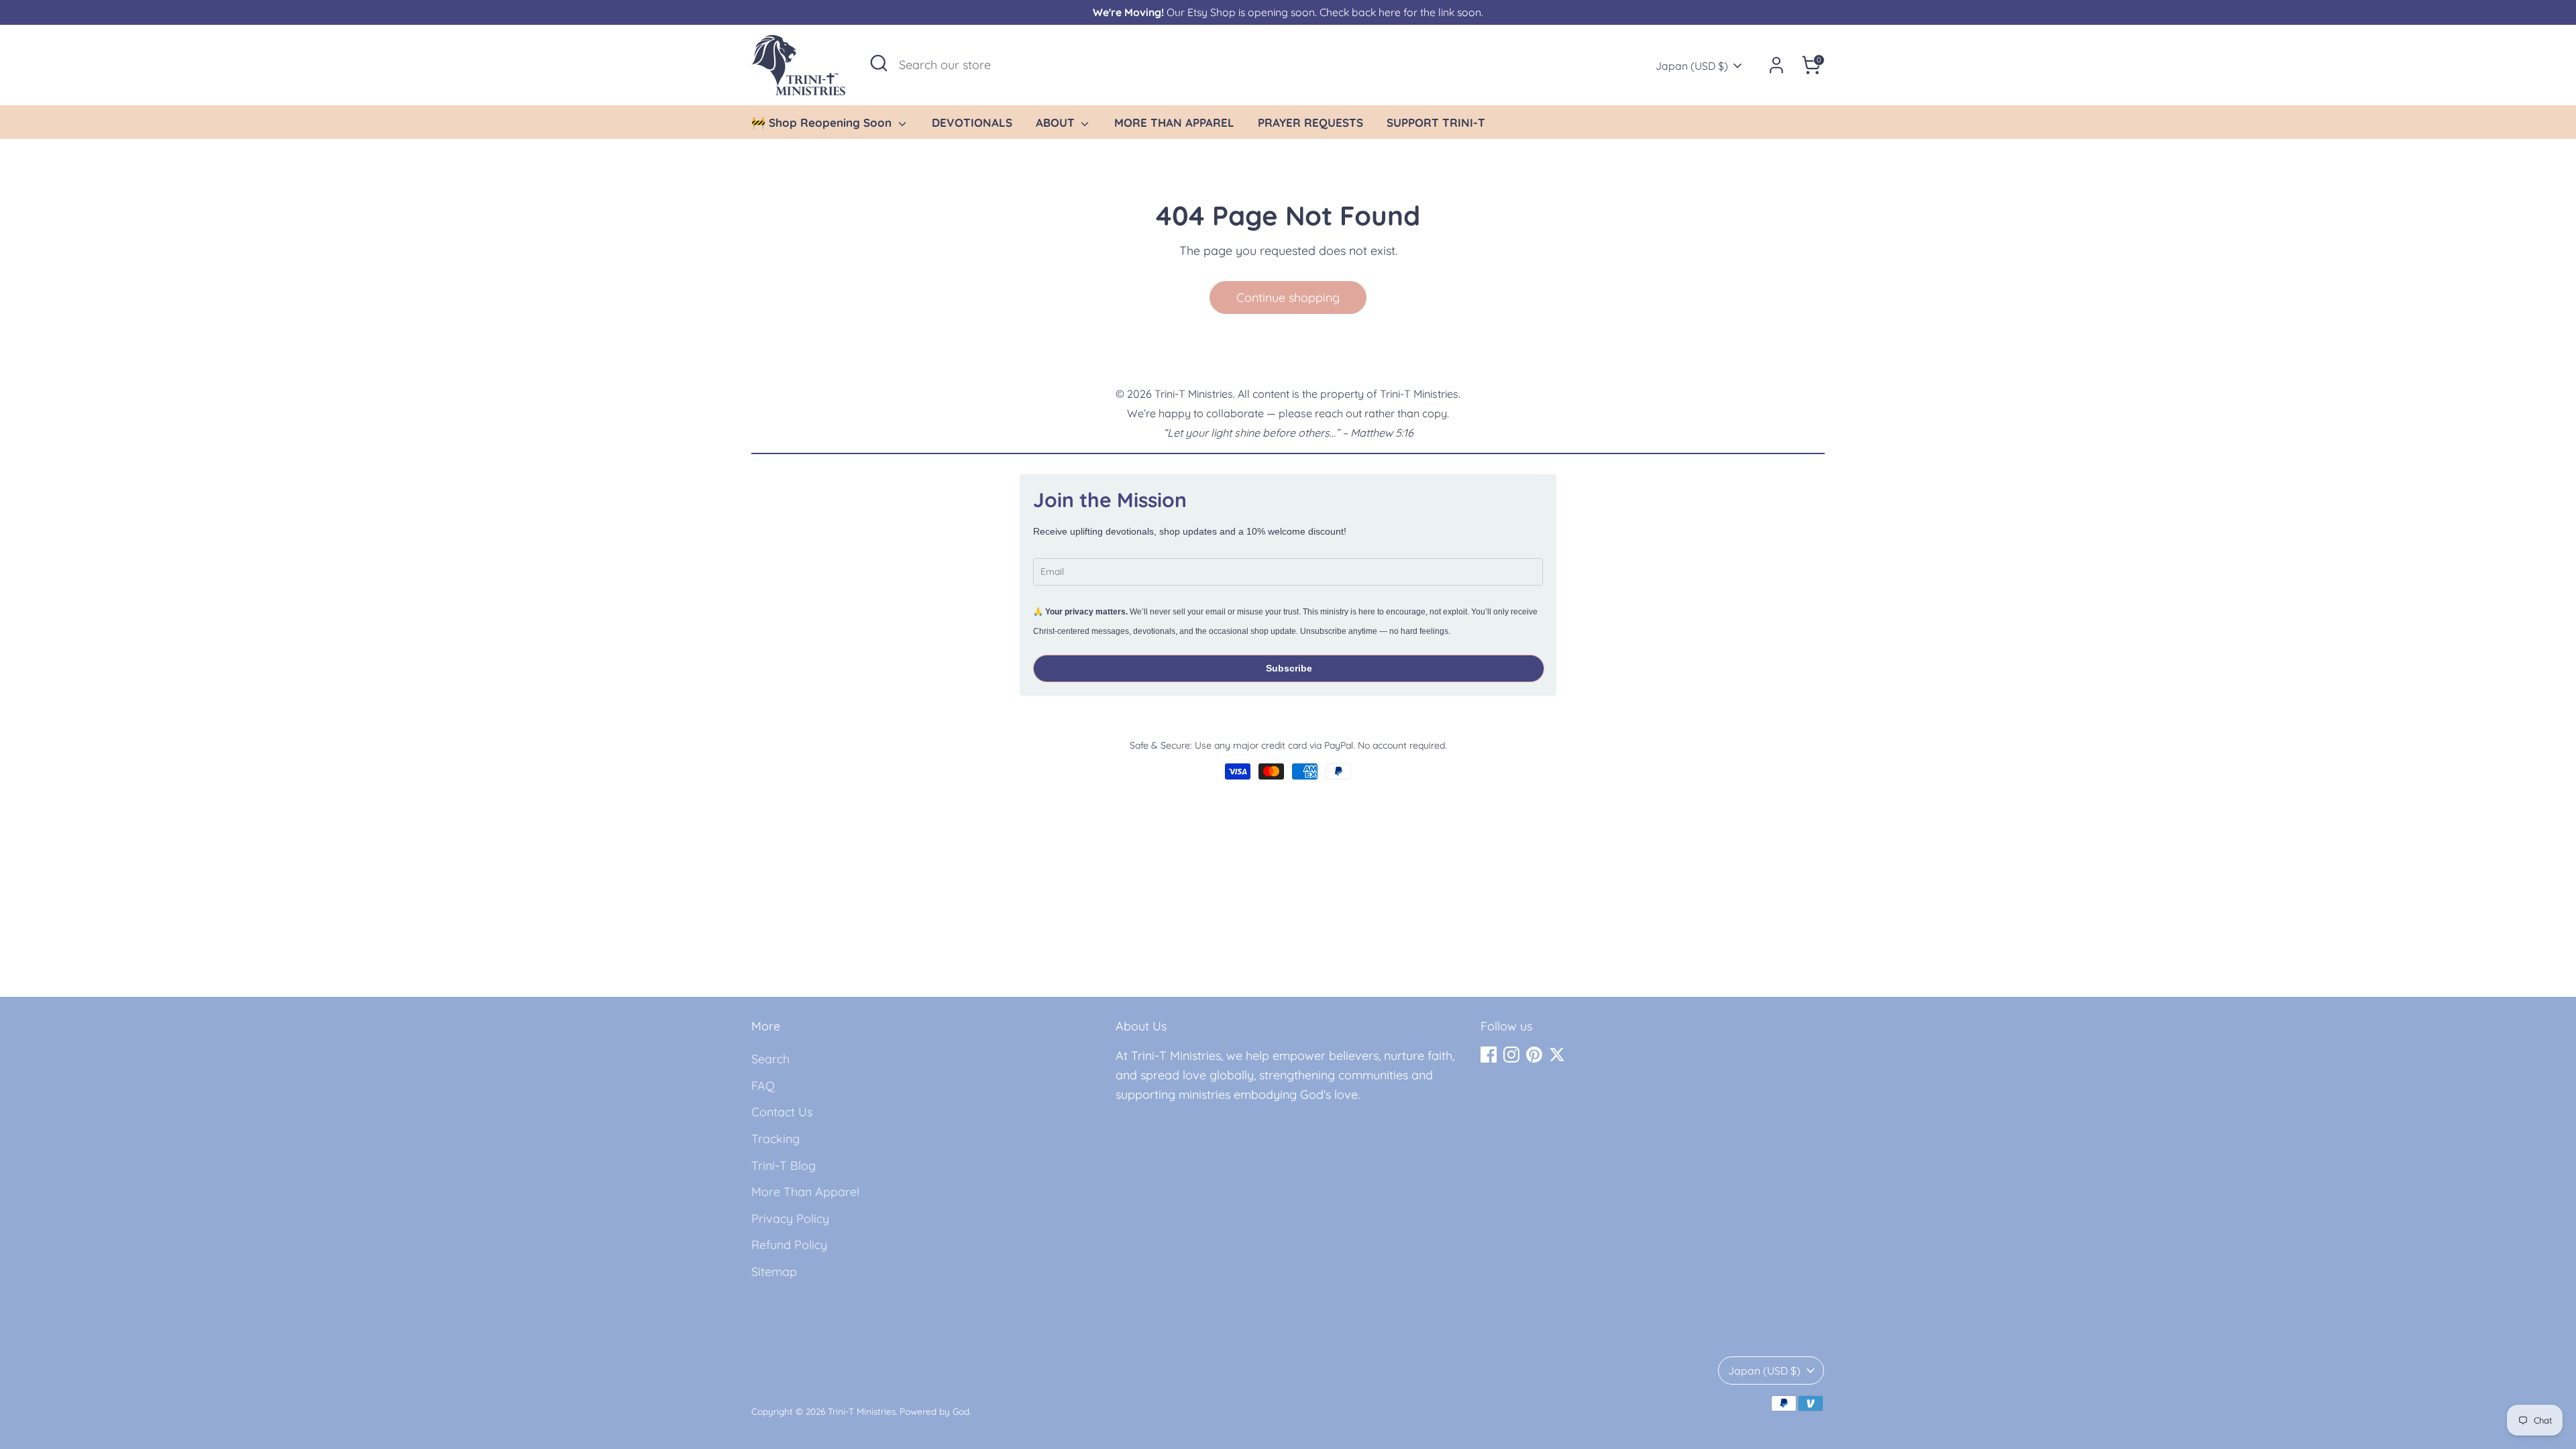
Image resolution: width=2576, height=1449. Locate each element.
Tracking (775, 1139)
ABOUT (1057, 122)
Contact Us (782, 1112)
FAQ (763, 1086)
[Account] (1776, 65)
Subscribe (1289, 668)
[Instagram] (1511, 1055)
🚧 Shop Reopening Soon (823, 122)
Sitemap (774, 1272)
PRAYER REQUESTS (1310, 122)
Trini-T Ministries (862, 1411)
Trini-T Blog (784, 1166)
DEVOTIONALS (972, 122)
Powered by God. (935, 1411)
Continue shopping (1288, 298)
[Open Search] (879, 63)
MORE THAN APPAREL (1174, 122)
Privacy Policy (790, 1219)
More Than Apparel (805, 1192)
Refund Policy (789, 1245)
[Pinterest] (1534, 1055)
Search (770, 1059)
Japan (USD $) (1692, 66)
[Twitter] (1557, 1055)
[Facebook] (1489, 1055)
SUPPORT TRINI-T (1436, 122)
